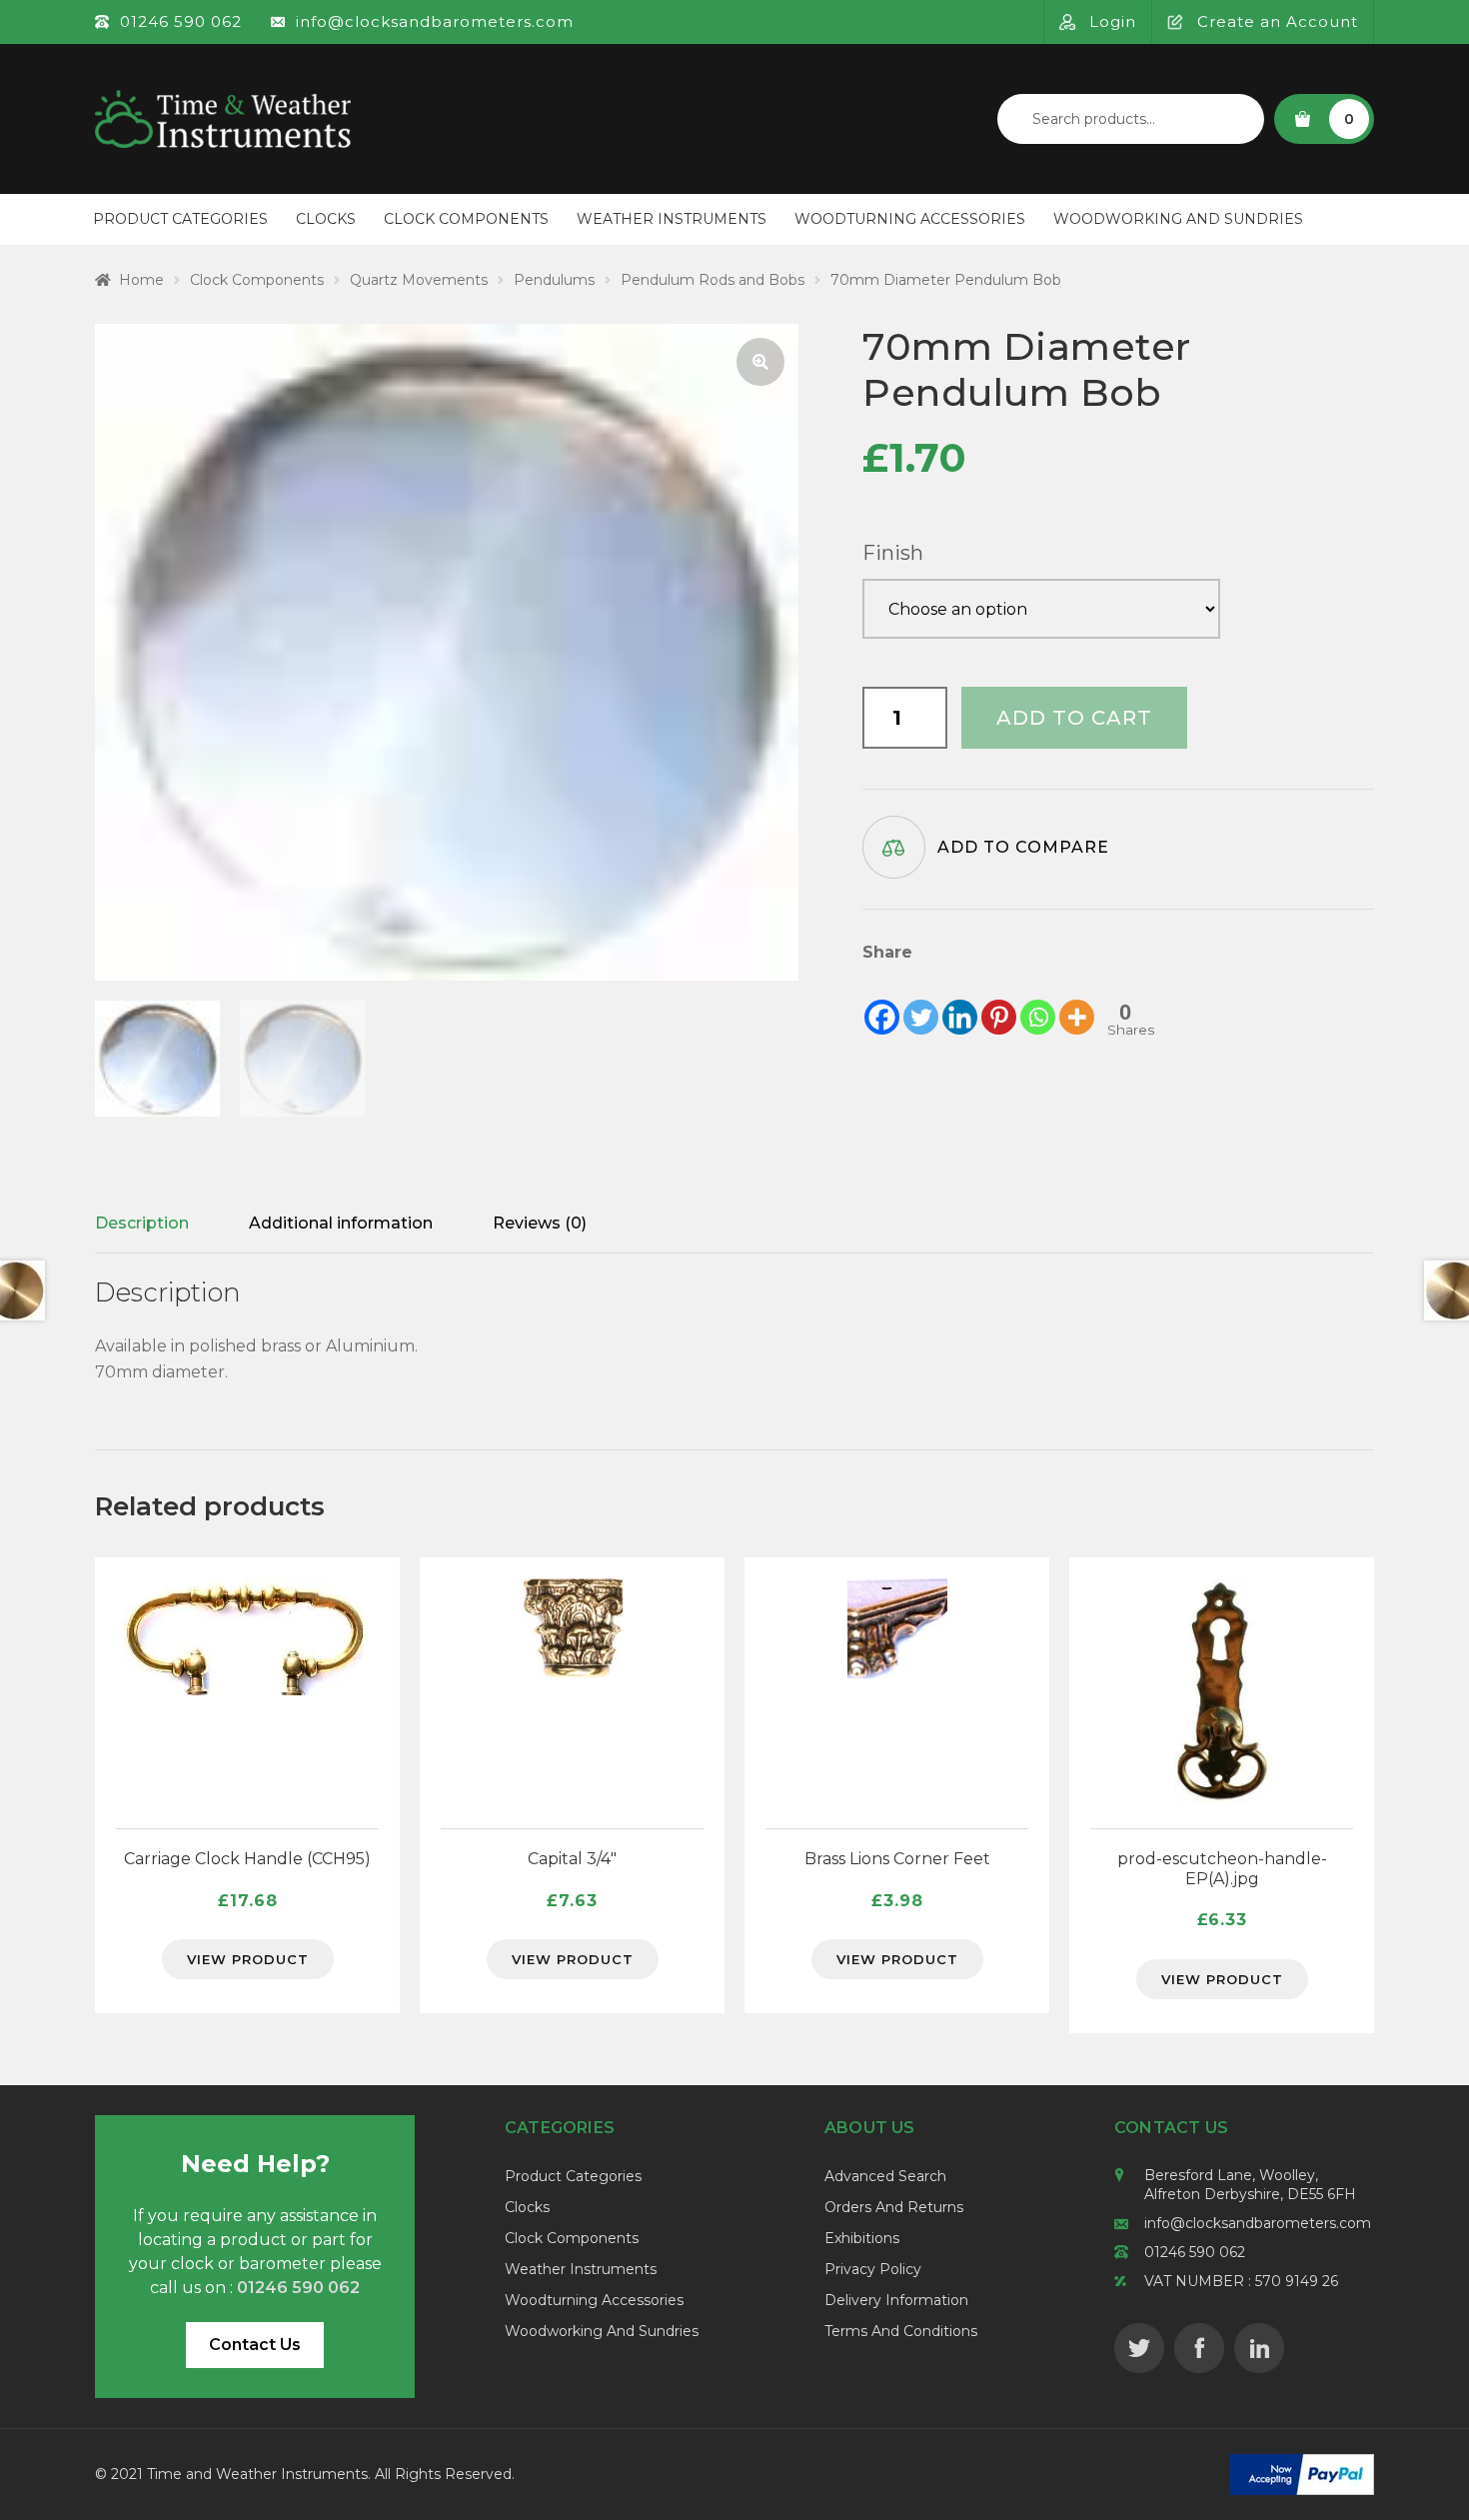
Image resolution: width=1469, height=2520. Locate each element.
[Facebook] (882, 1002)
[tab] (142, 1224)
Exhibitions (862, 2238)
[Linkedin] (960, 1002)
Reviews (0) (540, 1223)
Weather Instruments (672, 219)
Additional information (341, 1223)
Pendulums (554, 280)
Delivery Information (896, 2300)
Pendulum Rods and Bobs (713, 280)
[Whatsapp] (1038, 1002)
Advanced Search (885, 2176)
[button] (760, 362)
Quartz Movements (419, 280)
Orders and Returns (894, 2207)
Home (141, 280)
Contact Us (255, 2345)
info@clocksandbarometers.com (1258, 2223)
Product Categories (180, 219)
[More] (1077, 1002)
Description (142, 1223)
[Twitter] (921, 1002)
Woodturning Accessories (910, 219)
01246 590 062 (1195, 2252)
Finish (893, 553)
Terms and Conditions (901, 2331)
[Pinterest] (999, 1002)
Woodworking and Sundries (1178, 219)
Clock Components (466, 219)
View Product (248, 1959)
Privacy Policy (873, 2269)
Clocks (326, 219)
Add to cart (1074, 718)
